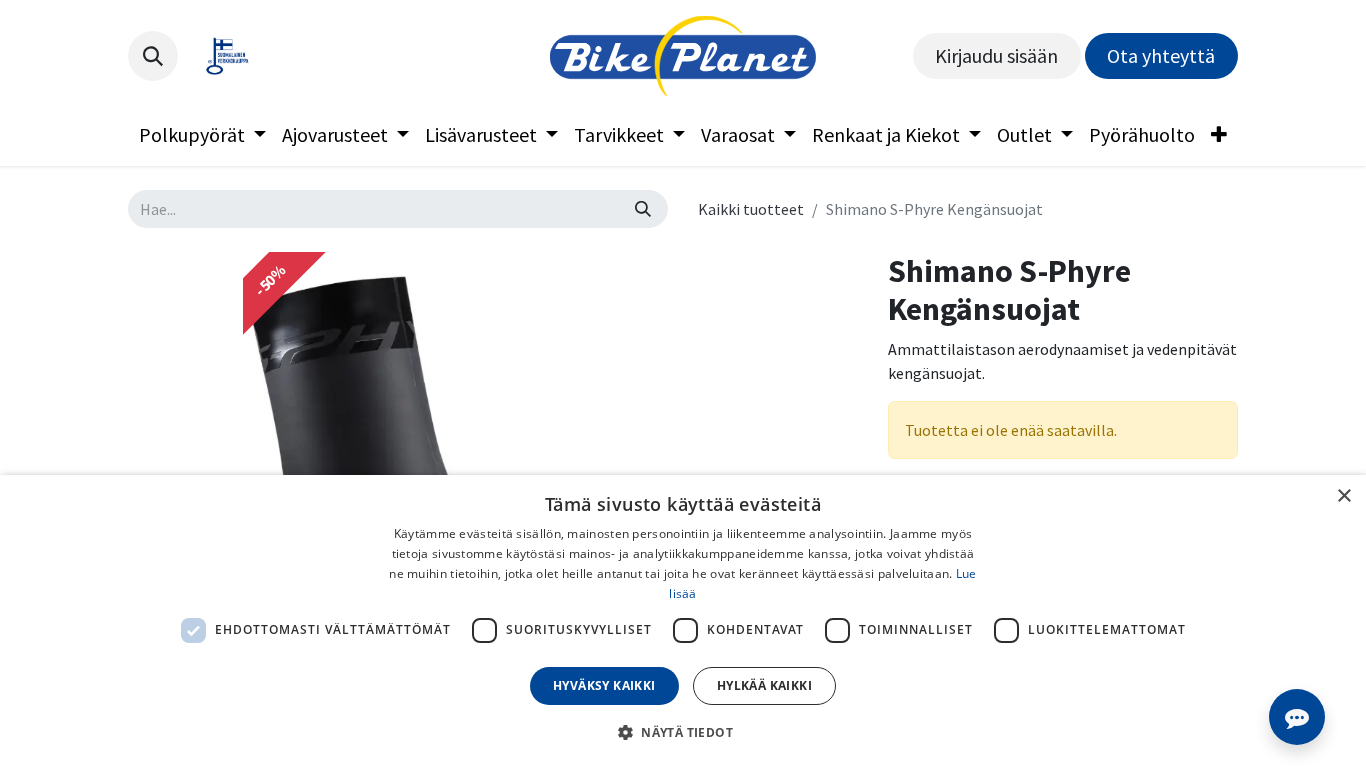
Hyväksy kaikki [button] (604, 685)
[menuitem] (202, 135)
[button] (153, 56)
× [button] (1343, 496)
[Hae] (643, 209)
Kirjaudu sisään (996, 55)
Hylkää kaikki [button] (764, 685)
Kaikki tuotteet (751, 209)
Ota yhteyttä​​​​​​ (1161, 55)
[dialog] (683, 621)
